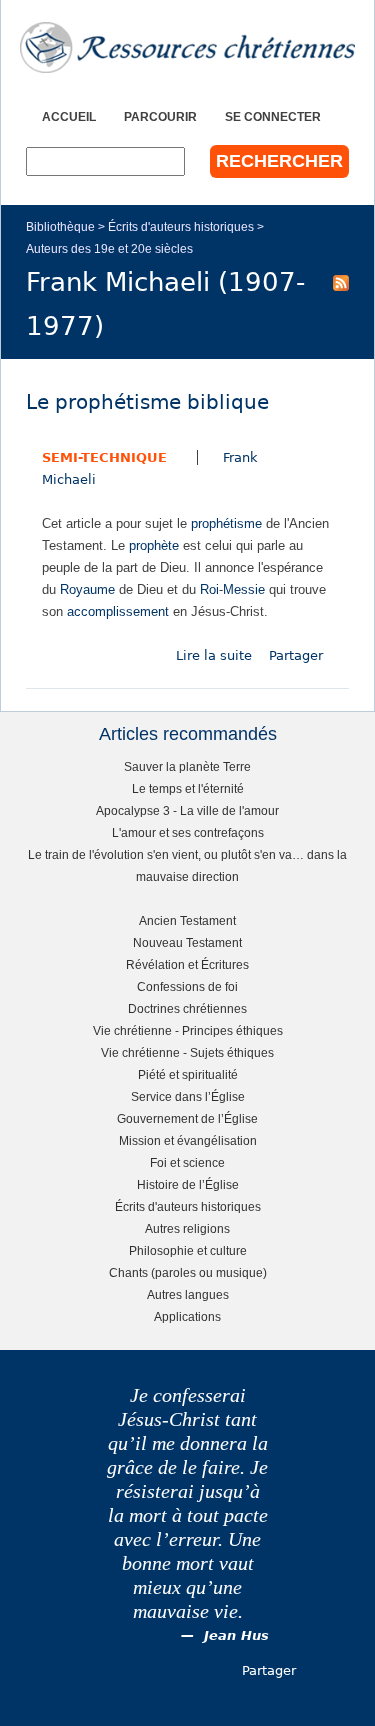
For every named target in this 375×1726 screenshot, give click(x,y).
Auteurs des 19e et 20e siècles (109, 248)
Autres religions (187, 1228)
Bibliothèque (60, 226)
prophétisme (226, 523)
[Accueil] (187, 47)
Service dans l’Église (188, 1096)
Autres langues (188, 1294)
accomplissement (118, 611)
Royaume (87, 589)
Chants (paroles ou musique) (188, 1272)
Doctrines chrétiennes (187, 1008)
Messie (244, 589)
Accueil (69, 116)
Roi (209, 589)
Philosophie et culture (188, 1250)
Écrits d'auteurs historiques (181, 226)
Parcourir (160, 116)
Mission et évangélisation (188, 1140)
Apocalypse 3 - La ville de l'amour (187, 810)
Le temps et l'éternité (188, 788)
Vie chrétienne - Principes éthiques (188, 1030)
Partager (296, 655)
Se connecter (273, 116)
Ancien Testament (187, 920)
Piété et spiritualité (188, 1074)
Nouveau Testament (187, 942)
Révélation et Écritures (187, 964)
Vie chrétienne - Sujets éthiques (187, 1052)
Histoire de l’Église (188, 1184)
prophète (154, 545)
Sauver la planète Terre (187, 766)
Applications (187, 1316)
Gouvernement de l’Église (187, 1118)
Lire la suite (214, 655)
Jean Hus (236, 1635)
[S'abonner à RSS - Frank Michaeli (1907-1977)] (341, 282)
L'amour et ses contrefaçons (188, 832)
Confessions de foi (187, 986)
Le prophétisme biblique (147, 402)
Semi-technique (104, 457)
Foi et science (187, 1162)
